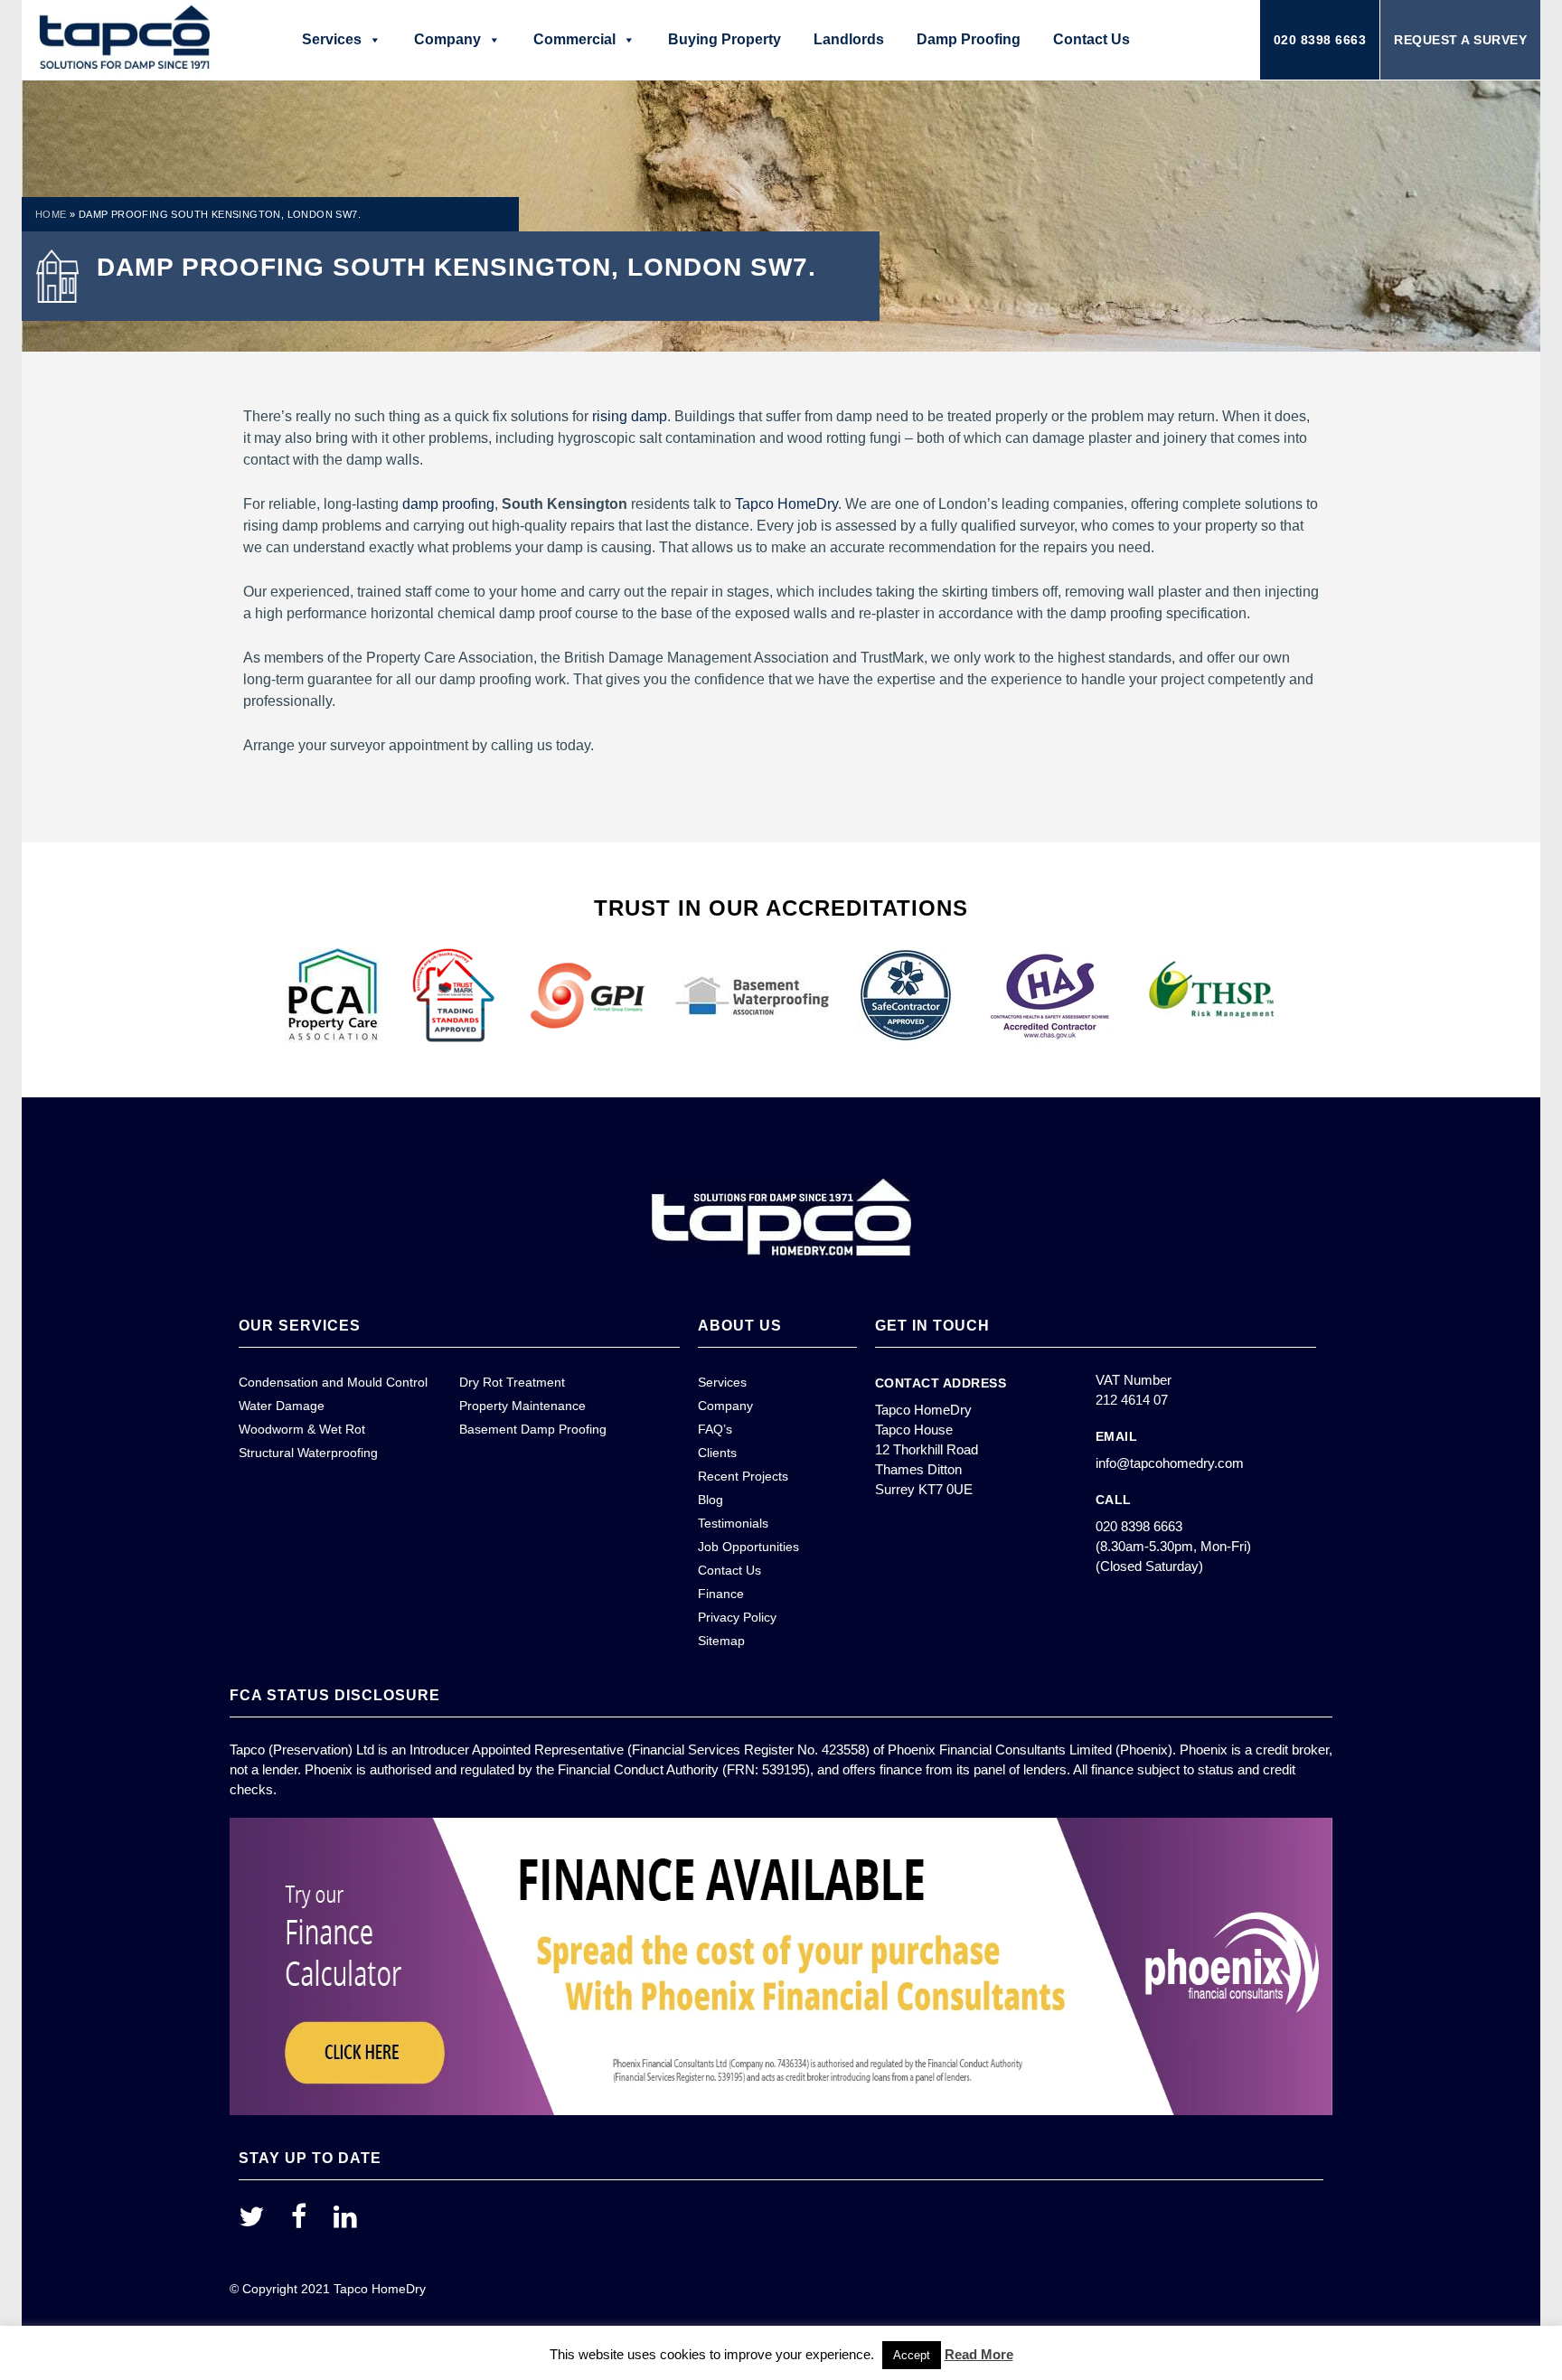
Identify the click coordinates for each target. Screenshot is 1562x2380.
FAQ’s (715, 1429)
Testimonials (733, 1523)
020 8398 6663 (1320, 40)
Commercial (574, 39)
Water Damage (282, 1406)
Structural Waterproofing (308, 1453)
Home (51, 214)
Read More (979, 2354)
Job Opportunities (748, 1547)
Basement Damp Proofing (533, 1429)
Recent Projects (743, 1476)
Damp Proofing (969, 39)
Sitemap (721, 1641)
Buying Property (725, 39)
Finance (721, 1594)
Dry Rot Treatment (512, 1382)
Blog (710, 1500)
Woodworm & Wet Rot (302, 1429)
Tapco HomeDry (786, 504)
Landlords (849, 39)
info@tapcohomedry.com (1170, 1463)
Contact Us (1092, 39)
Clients (717, 1453)
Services (332, 39)
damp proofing (448, 504)
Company (447, 39)
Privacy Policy (737, 1617)
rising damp (630, 416)
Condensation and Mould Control (333, 1382)
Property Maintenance (522, 1406)
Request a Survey (1460, 40)
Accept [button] (912, 2355)
